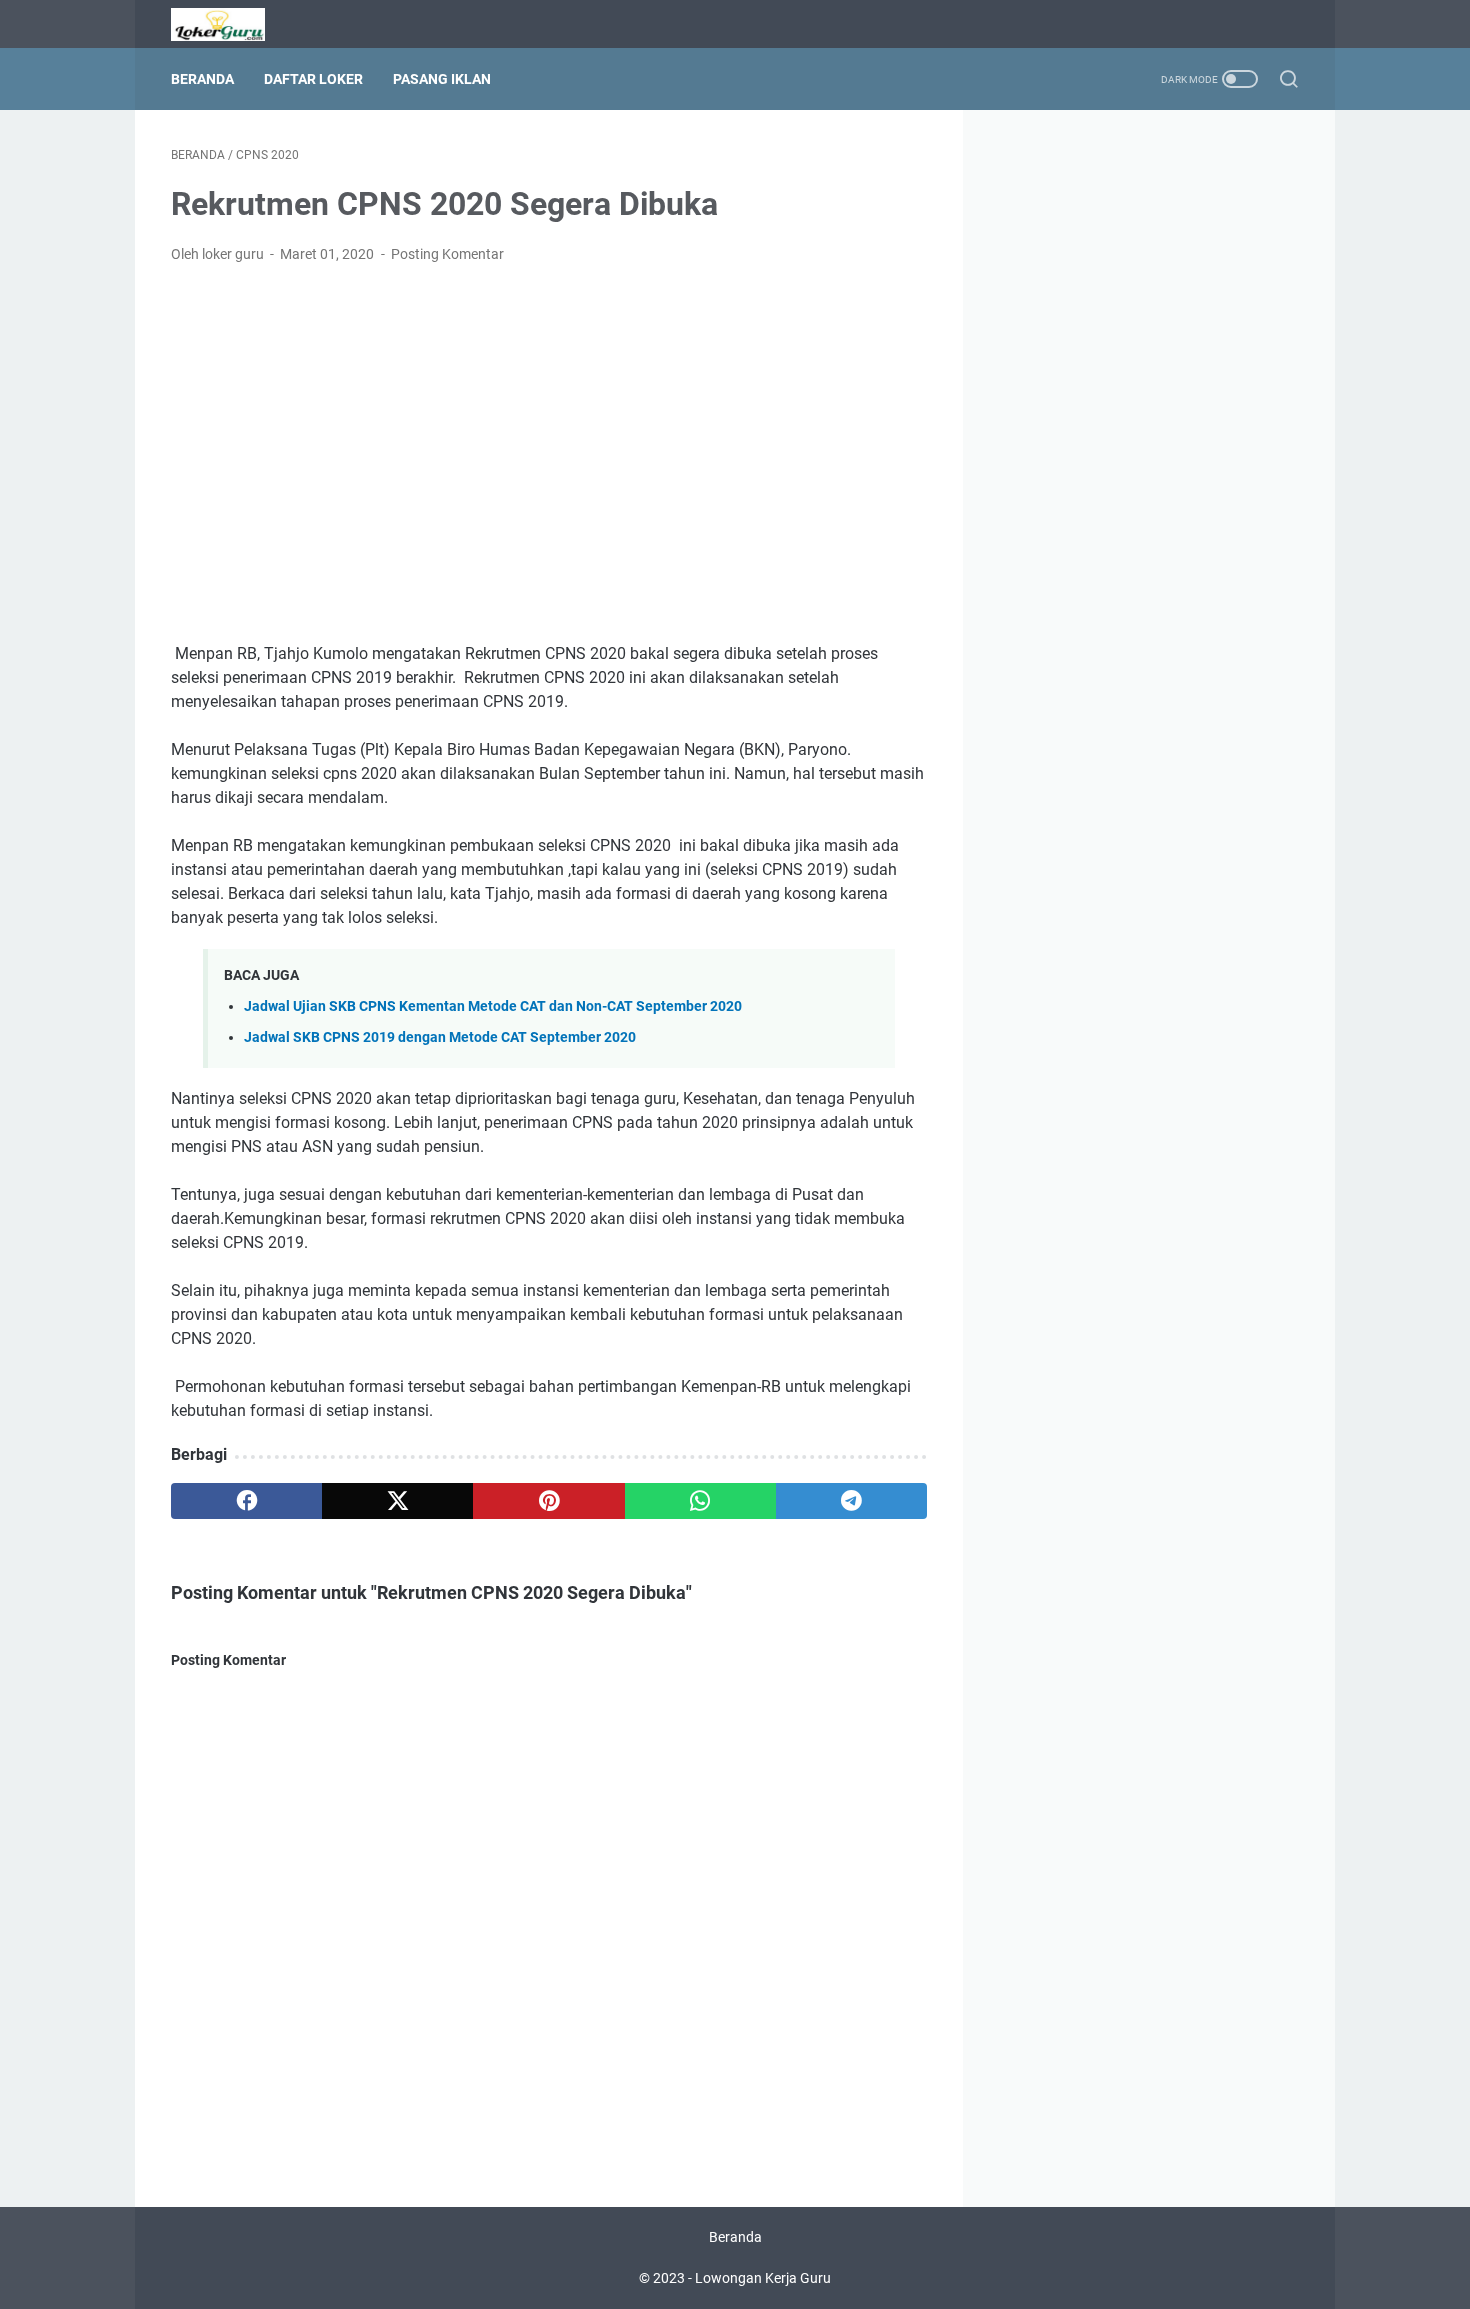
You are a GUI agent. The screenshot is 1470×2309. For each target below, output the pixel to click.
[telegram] (851, 1501)
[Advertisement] (549, 430)
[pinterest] (548, 1501)
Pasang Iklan (442, 79)
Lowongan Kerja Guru (763, 2278)
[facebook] (246, 1501)
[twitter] (397, 1501)
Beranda (202, 79)
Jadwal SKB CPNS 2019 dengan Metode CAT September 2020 (440, 1037)
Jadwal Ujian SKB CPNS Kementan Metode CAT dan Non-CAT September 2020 (493, 1006)
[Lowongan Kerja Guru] (230, 24)
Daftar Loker (313, 79)
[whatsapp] (700, 1501)
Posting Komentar (447, 254)
